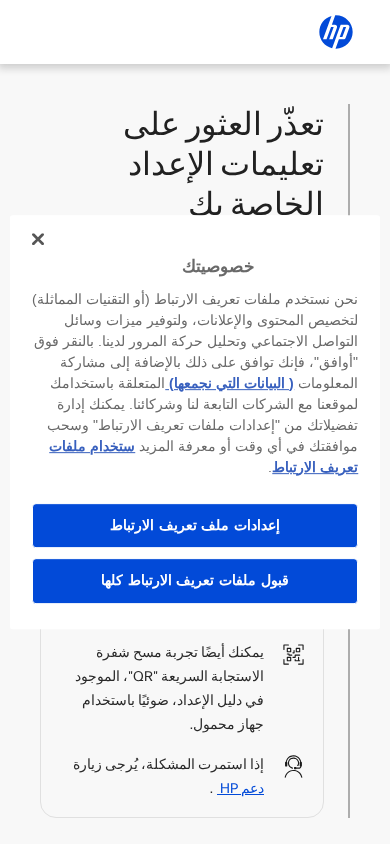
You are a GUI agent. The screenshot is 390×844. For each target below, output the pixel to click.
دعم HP (240, 788)
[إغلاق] (38, 239)
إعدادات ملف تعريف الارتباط (195, 525)
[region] (195, 422)
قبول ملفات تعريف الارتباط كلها (195, 580)
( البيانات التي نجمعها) (229, 383)
